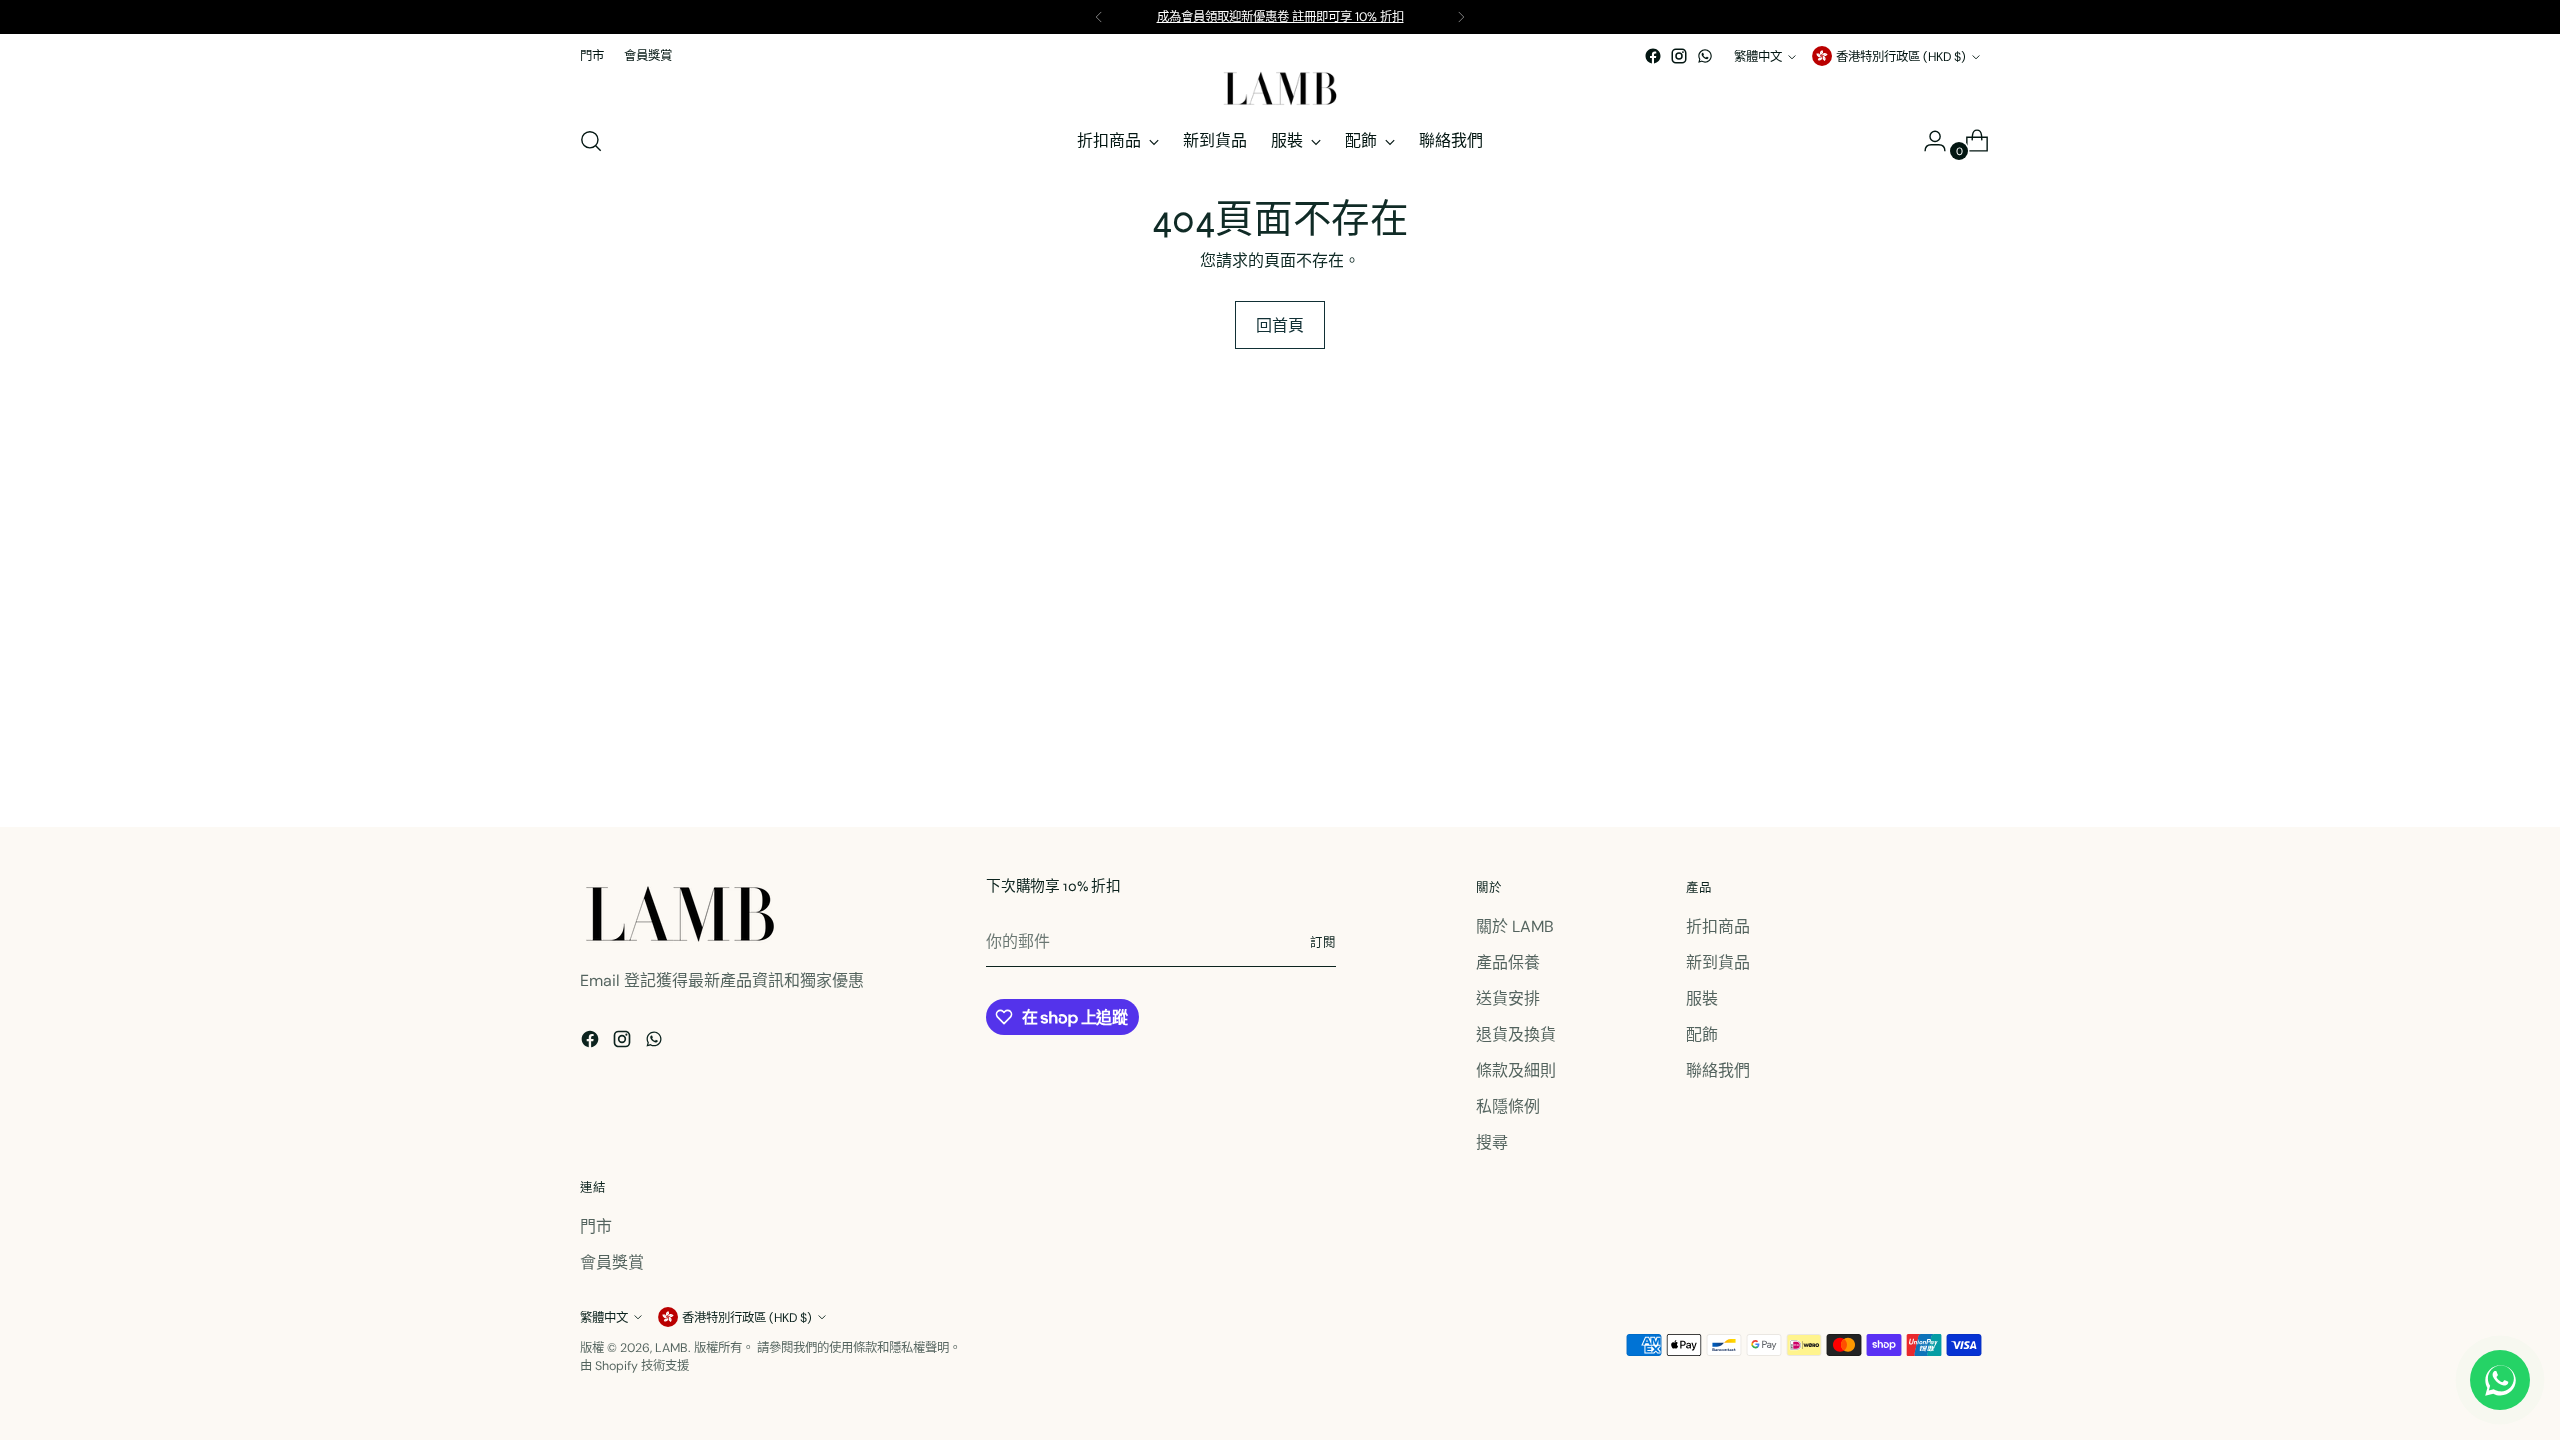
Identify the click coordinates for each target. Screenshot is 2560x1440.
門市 (596, 1226)
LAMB (671, 1348)
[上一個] (1099, 17)
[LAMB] (1280, 88)
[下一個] (1461, 17)
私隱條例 (1508, 1106)
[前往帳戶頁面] (1927, 141)
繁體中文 (1758, 57)
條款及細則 (1516, 1070)
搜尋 (1492, 1142)
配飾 (1702, 1034)
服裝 (1702, 998)
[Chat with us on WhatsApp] (2500, 1380)
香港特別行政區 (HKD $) (1901, 57)
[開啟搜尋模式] (591, 141)
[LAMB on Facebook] (1653, 56)
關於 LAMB (1515, 926)
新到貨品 (1718, 962)
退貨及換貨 (1516, 1034)
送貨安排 (1508, 998)
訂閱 (1323, 943)
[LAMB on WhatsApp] (1705, 56)
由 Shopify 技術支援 (634, 1366)
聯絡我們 (1718, 1070)
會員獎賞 (612, 1262)
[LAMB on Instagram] (1679, 56)
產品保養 (1508, 962)
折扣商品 (1718, 926)
